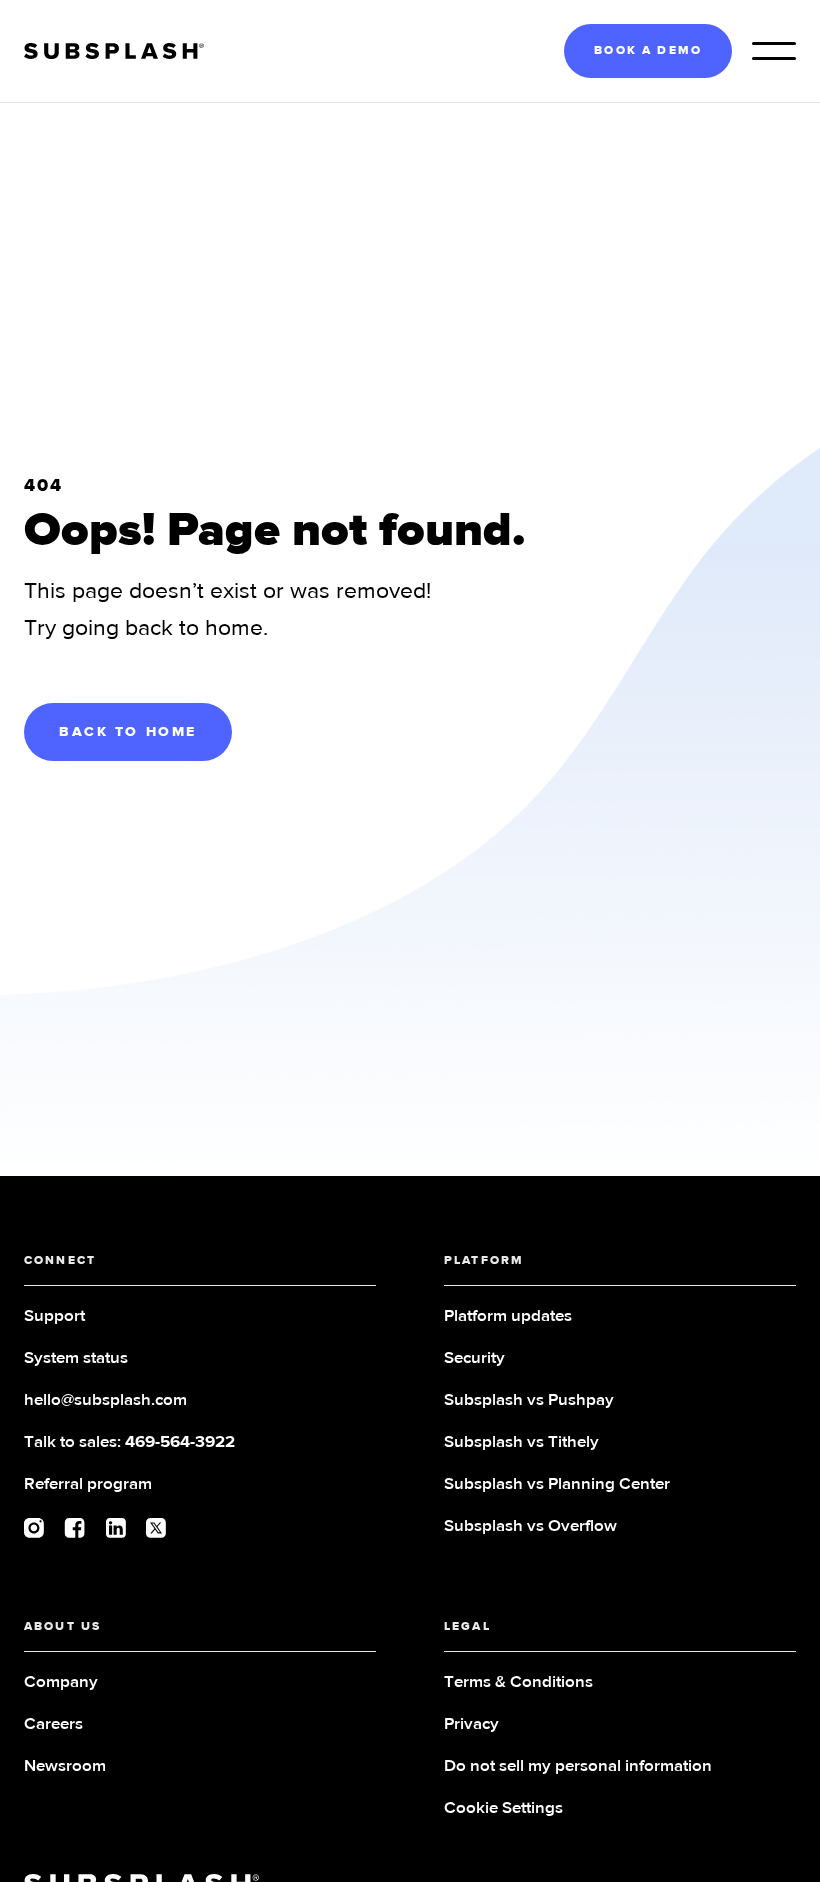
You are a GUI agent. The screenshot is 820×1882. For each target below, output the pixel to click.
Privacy (471, 1724)
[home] (114, 51)
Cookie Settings (503, 1808)
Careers (53, 1724)
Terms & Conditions (518, 1682)
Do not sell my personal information (578, 1766)
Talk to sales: (129, 1442)
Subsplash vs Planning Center (557, 1484)
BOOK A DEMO (648, 51)
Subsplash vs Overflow (530, 1526)
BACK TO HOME (128, 732)
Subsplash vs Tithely (521, 1442)
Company (61, 1682)
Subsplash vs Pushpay (529, 1400)
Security (474, 1358)
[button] (774, 51)
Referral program (88, 1484)
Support (54, 1316)
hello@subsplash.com (105, 1400)
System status (76, 1358)
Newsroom (65, 1766)
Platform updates (508, 1316)
